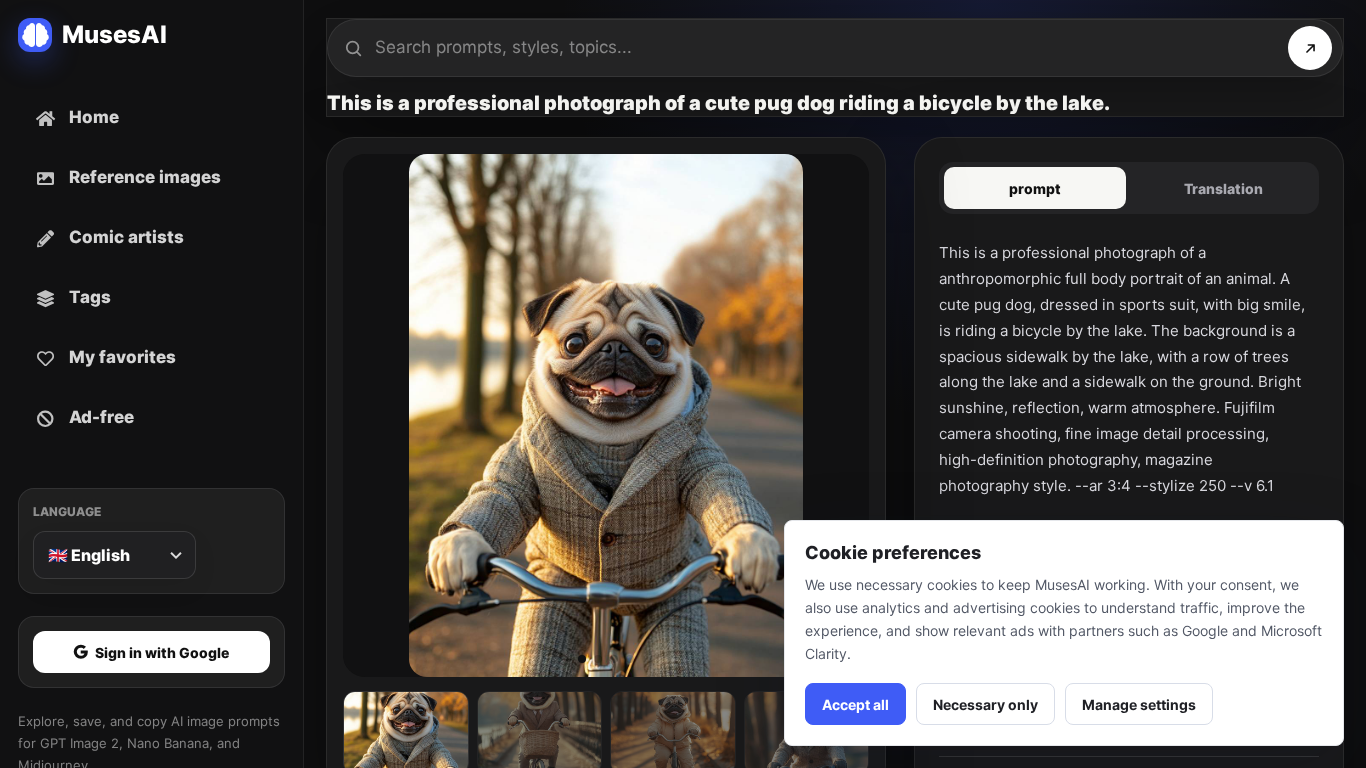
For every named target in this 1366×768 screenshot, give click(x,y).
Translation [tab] (1223, 188)
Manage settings (1139, 704)
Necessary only (985, 704)
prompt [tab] (1035, 188)
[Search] (1310, 48)
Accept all (855, 704)
